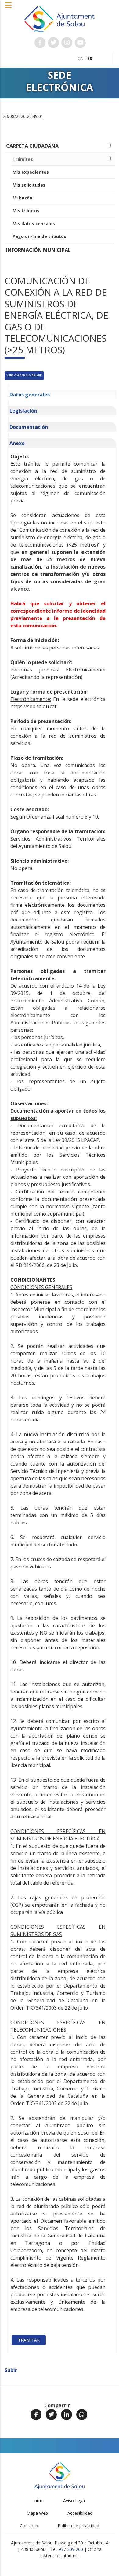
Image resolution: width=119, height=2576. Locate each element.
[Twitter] (51, 2415)
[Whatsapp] (82, 2415)
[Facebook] (36, 2415)
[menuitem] (80, 58)
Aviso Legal (74, 2500)
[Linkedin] (67, 2415)
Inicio (38, 2500)
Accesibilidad (80, 2513)
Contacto (29, 2526)
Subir (11, 2370)
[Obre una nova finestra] (40, 43)
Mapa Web (37, 2513)
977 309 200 (71, 2549)
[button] (9, 8)
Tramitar (29, 2340)
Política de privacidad (78, 2526)
